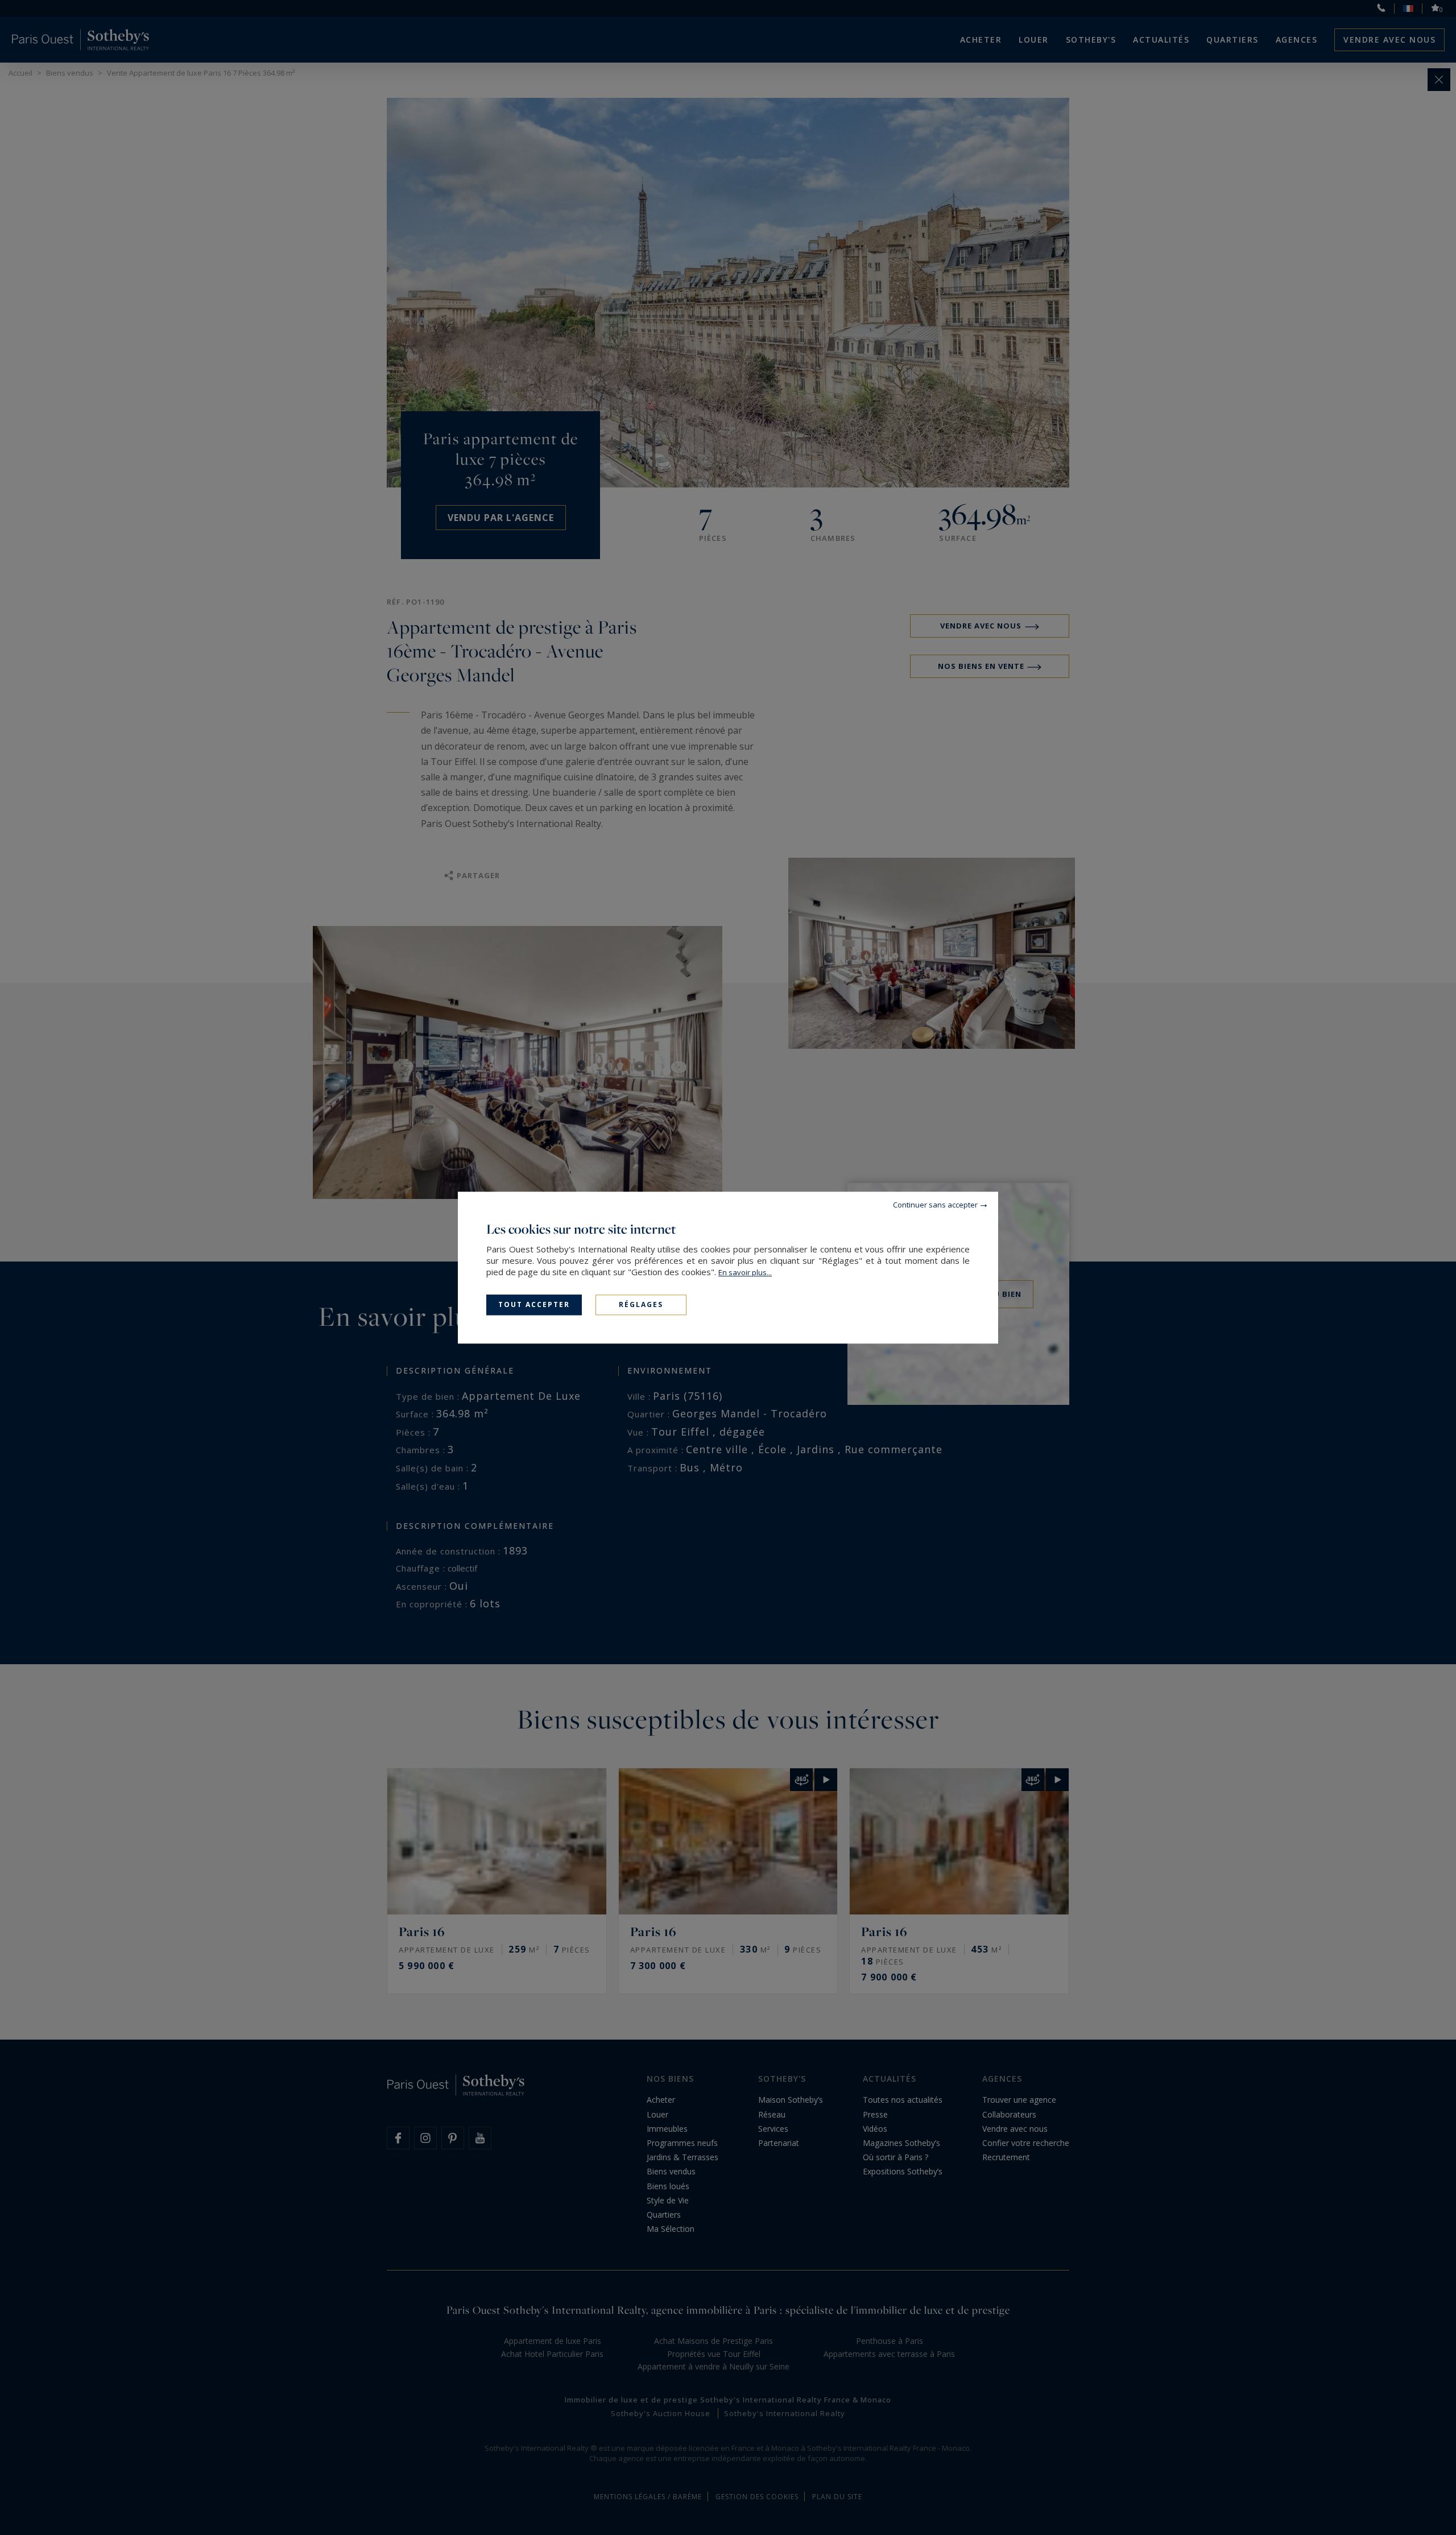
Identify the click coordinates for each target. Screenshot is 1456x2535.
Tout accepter (534, 1304)
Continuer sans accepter (935, 1205)
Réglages (641, 1304)
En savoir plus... (745, 1272)
